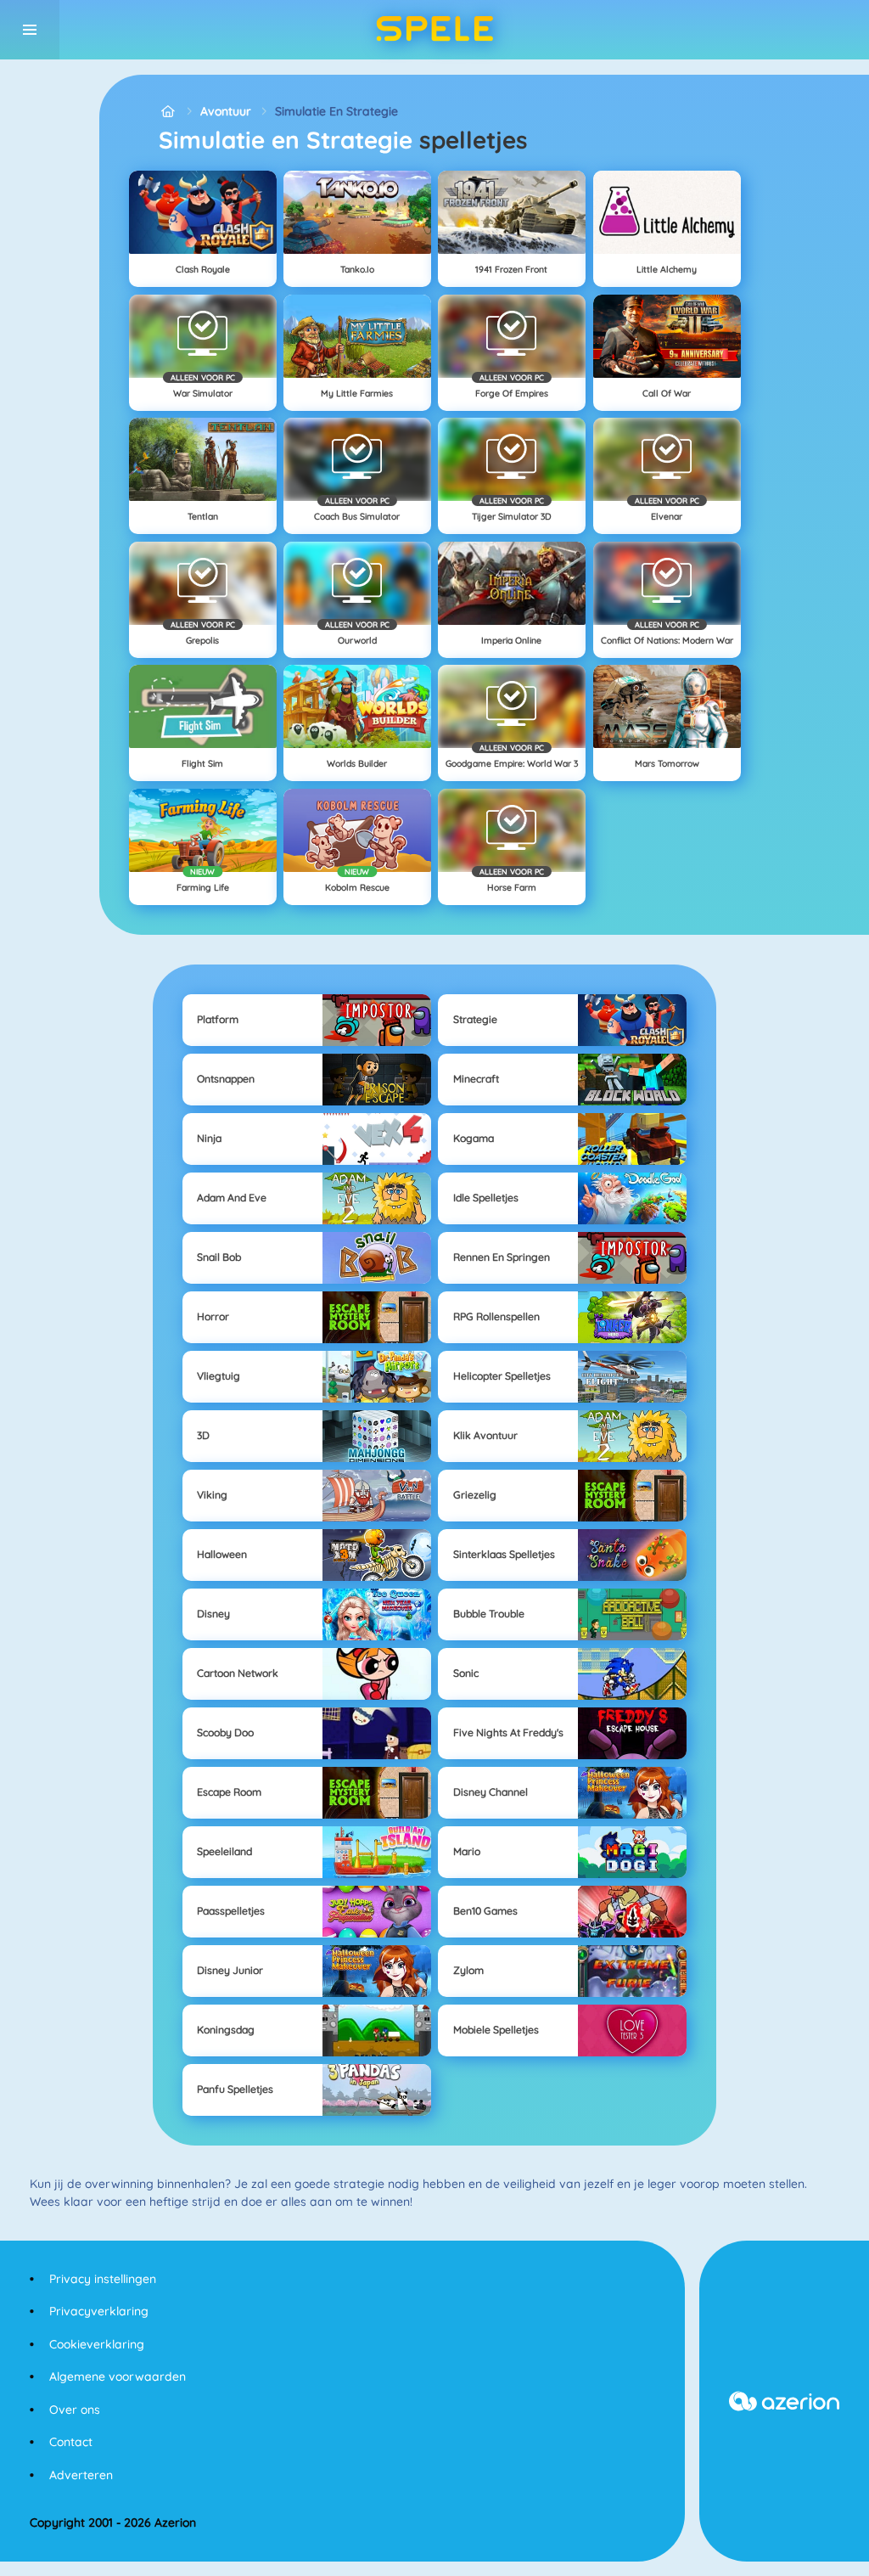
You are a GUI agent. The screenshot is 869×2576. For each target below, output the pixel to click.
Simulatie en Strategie (336, 111)
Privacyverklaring (99, 2311)
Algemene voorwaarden (118, 2376)
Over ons (75, 2410)
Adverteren (81, 2475)
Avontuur (226, 111)
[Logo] (434, 30)
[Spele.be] (168, 112)
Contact (71, 2442)
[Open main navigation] (30, 30)
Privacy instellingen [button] (103, 2279)
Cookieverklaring (97, 2344)
